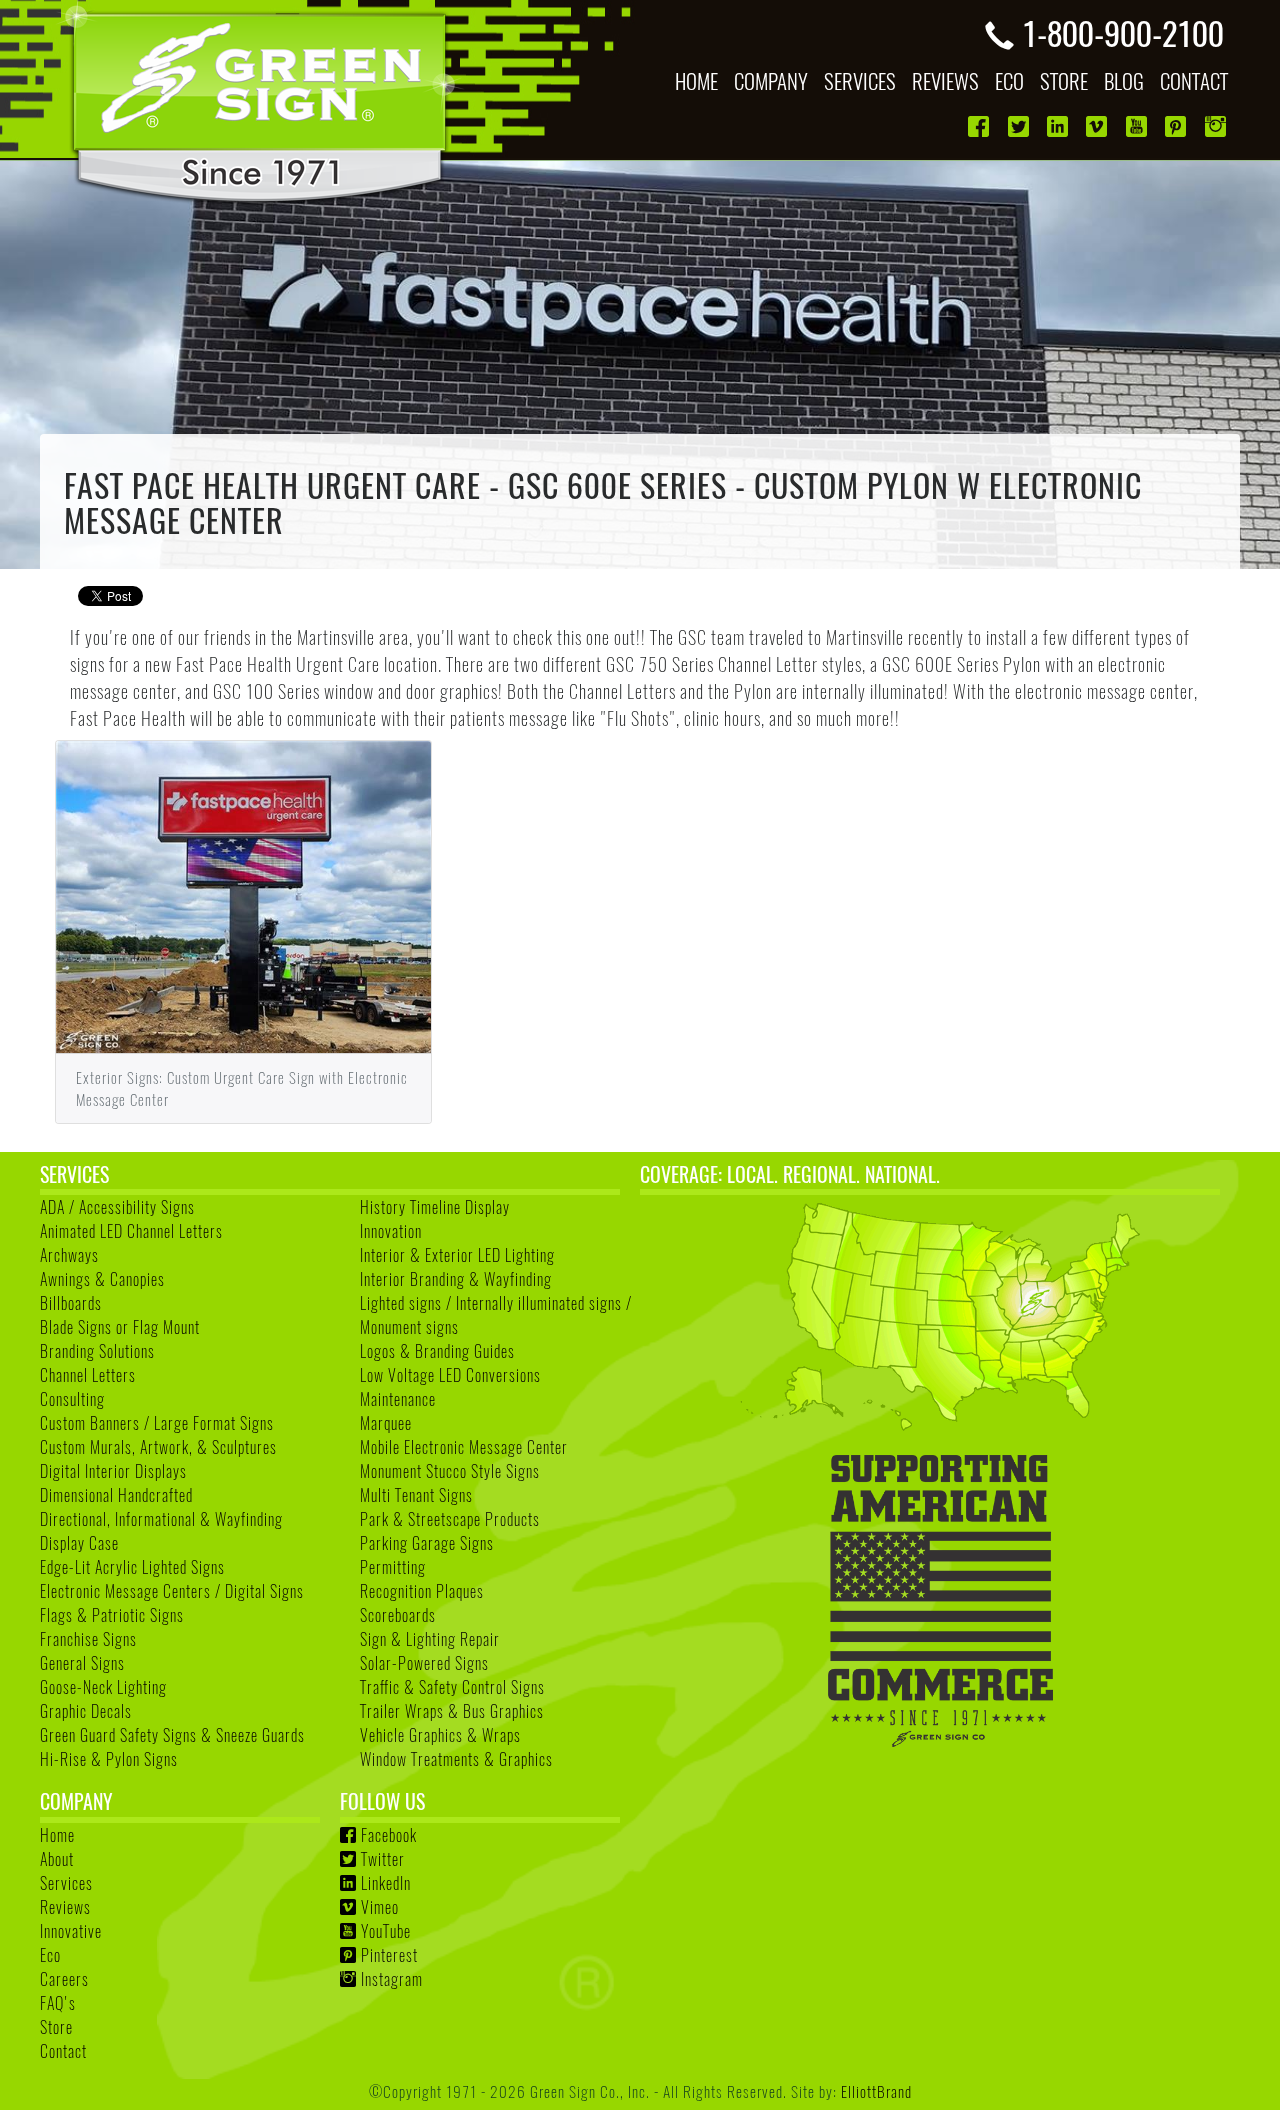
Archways (69, 1255)
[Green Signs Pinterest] (1177, 126)
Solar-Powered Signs (424, 1663)
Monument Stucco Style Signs (450, 1471)
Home (57, 1835)
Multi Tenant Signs (416, 1495)
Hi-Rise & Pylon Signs (109, 1759)
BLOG (1124, 80)
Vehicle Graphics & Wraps (440, 1735)
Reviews (65, 1907)
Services (66, 1883)
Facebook (389, 1835)
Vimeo (380, 1907)
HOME (696, 80)
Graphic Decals (86, 1711)
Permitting (393, 1567)
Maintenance (398, 1399)
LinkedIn (386, 1883)
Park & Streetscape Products (450, 1519)
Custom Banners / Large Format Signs (157, 1423)
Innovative (71, 1931)
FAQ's (58, 2003)
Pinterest (389, 1955)
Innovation (391, 1231)
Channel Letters (88, 1375)
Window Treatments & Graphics (456, 1759)
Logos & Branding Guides (437, 1351)
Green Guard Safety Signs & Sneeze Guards (172, 1735)
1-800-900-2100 (1123, 32)
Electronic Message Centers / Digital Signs (172, 1591)
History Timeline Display (435, 1207)
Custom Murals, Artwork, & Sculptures (158, 1447)
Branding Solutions (97, 1351)
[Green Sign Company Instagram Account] (1217, 126)
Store (56, 2027)
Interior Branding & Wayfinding (456, 1279)
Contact (63, 2051)
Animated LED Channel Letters (131, 1231)
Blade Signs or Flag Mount (120, 1327)
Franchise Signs (88, 1639)
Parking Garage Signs (427, 1543)
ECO (1009, 80)
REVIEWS (945, 80)
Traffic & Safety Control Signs (452, 1687)
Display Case (79, 1543)
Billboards (71, 1303)
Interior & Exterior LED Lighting (457, 1255)
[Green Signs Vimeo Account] (1098, 126)
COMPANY (771, 80)
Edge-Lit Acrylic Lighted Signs (132, 1567)
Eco (50, 1955)
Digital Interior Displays (113, 1471)
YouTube (386, 1931)
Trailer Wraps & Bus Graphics (452, 1711)
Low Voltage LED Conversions (450, 1375)
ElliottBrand (876, 2090)
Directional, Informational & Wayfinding (161, 1519)
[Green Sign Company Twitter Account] (1020, 126)
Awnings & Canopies (102, 1279)
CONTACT (1194, 80)
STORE (1064, 80)
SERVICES (860, 80)
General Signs (82, 1663)
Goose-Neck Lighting (103, 1687)
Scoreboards (398, 1615)
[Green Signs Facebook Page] (980, 126)
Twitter (383, 1859)
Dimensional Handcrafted (116, 1495)
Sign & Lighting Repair (430, 1639)
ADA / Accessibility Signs (117, 1207)
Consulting (72, 1399)
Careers (64, 1979)
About (57, 1859)
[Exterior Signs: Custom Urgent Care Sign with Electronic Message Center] (243, 894)
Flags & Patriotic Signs (112, 1615)
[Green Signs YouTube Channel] (1138, 126)
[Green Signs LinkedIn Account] (1059, 126)
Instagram (392, 1979)
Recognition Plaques (422, 1591)
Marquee (386, 1423)
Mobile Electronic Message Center (464, 1447)
